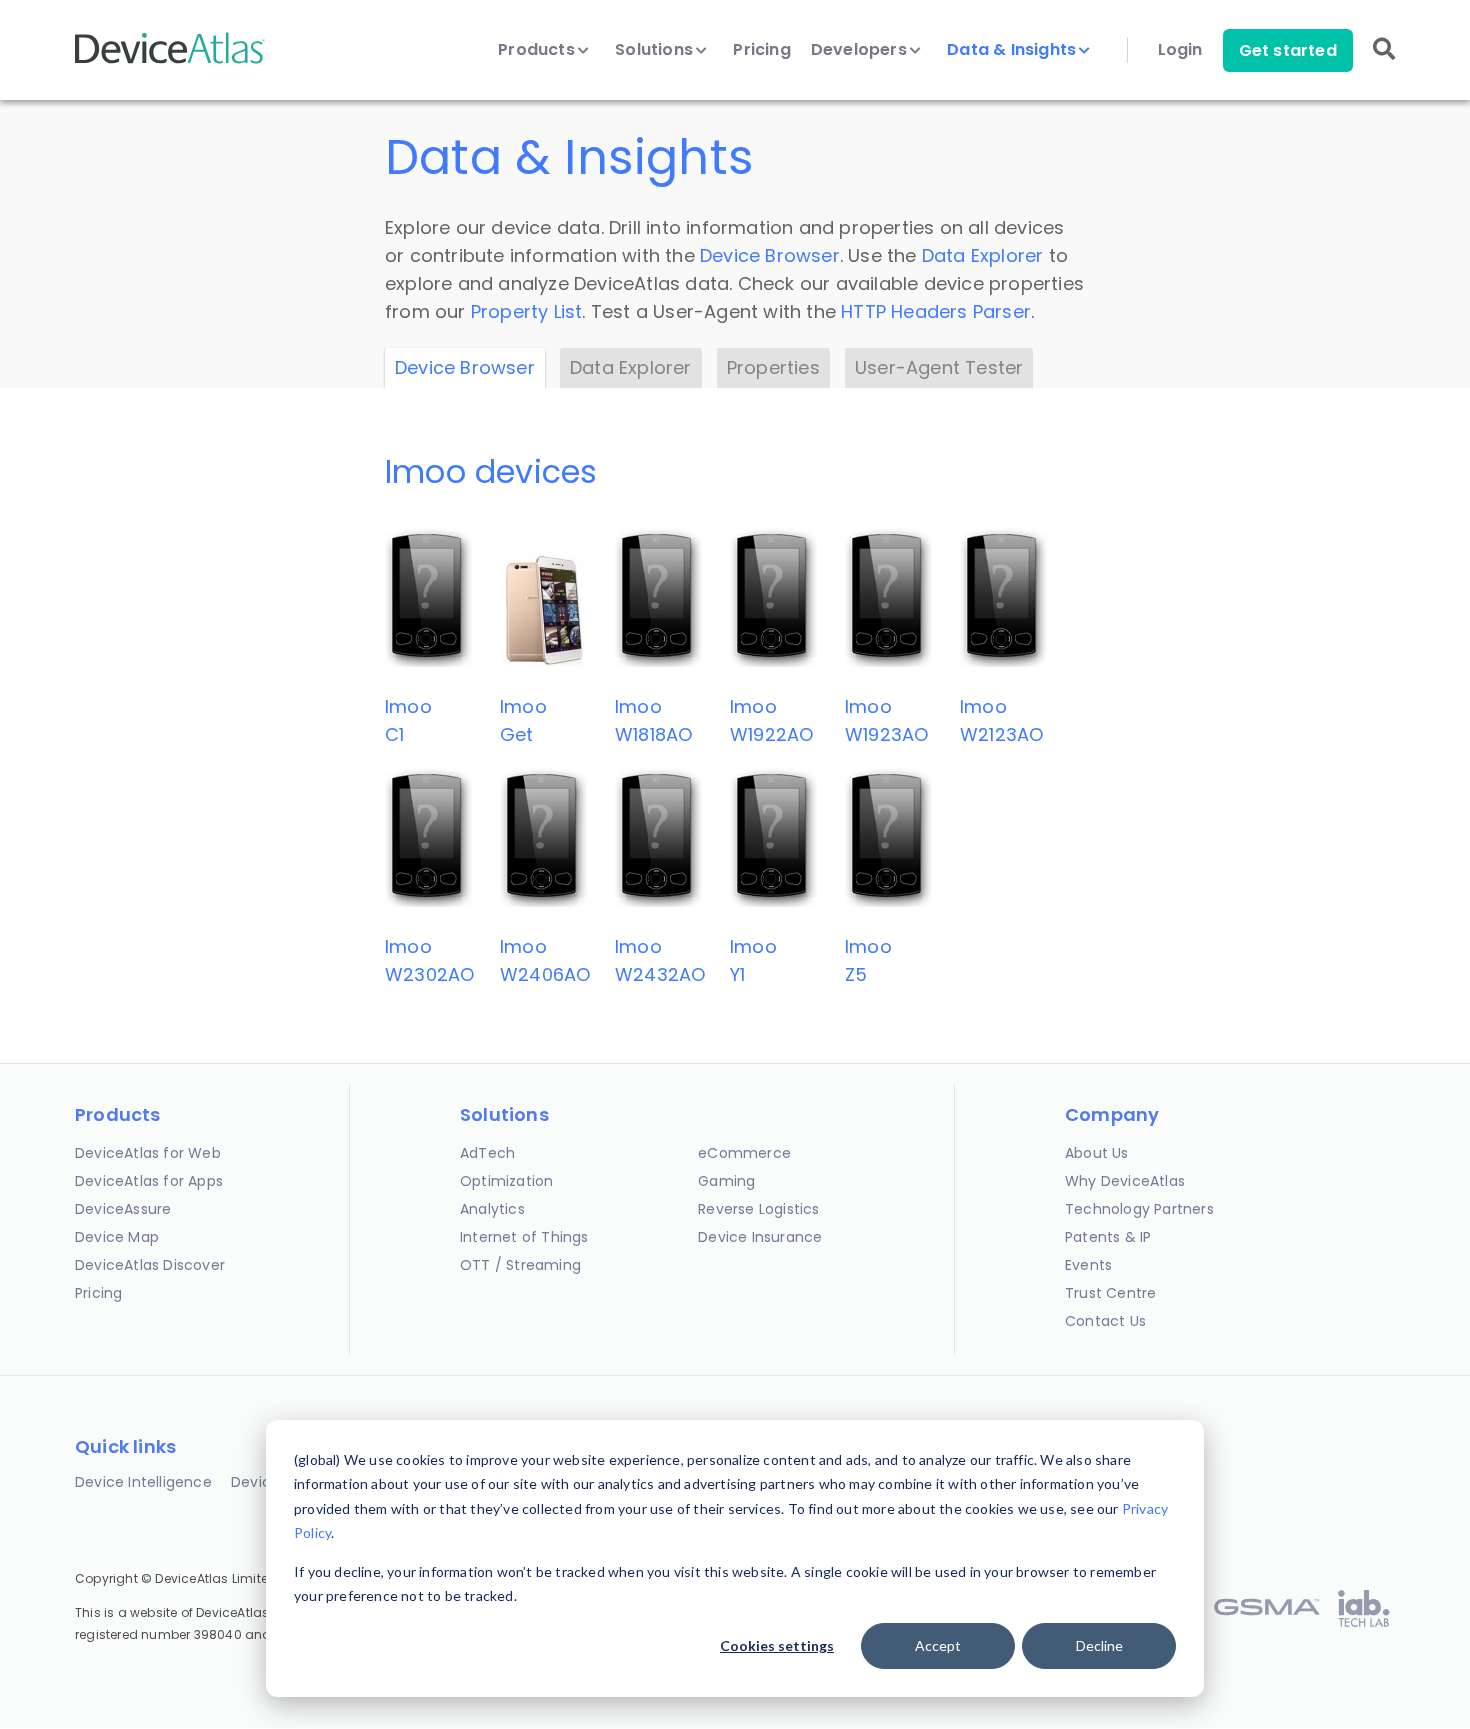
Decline (1099, 1645)
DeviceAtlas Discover (150, 1265)
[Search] (1384, 62)
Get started (1288, 50)
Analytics (492, 1209)
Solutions (656, 50)
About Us (1097, 1153)
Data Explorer (983, 255)
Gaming (726, 1181)
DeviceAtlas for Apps (149, 1181)
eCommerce (744, 1153)
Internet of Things (524, 1237)
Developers (861, 50)
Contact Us (1105, 1321)
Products (538, 50)
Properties (773, 367)
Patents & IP (1108, 1237)
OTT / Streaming (520, 1265)
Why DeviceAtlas (1125, 1181)
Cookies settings (777, 1645)
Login (1180, 50)
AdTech (487, 1153)
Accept (938, 1645)
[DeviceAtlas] (170, 61)
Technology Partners (1139, 1209)
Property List (527, 311)
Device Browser (770, 255)
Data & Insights (1013, 50)
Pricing (761, 50)
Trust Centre (1110, 1293)
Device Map (117, 1237)
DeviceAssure (123, 1209)
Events (1088, 1265)
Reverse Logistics (758, 1209)
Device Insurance (760, 1237)
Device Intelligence (143, 1482)
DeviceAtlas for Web (148, 1153)
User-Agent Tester (939, 367)
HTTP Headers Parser (936, 311)
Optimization (506, 1181)
